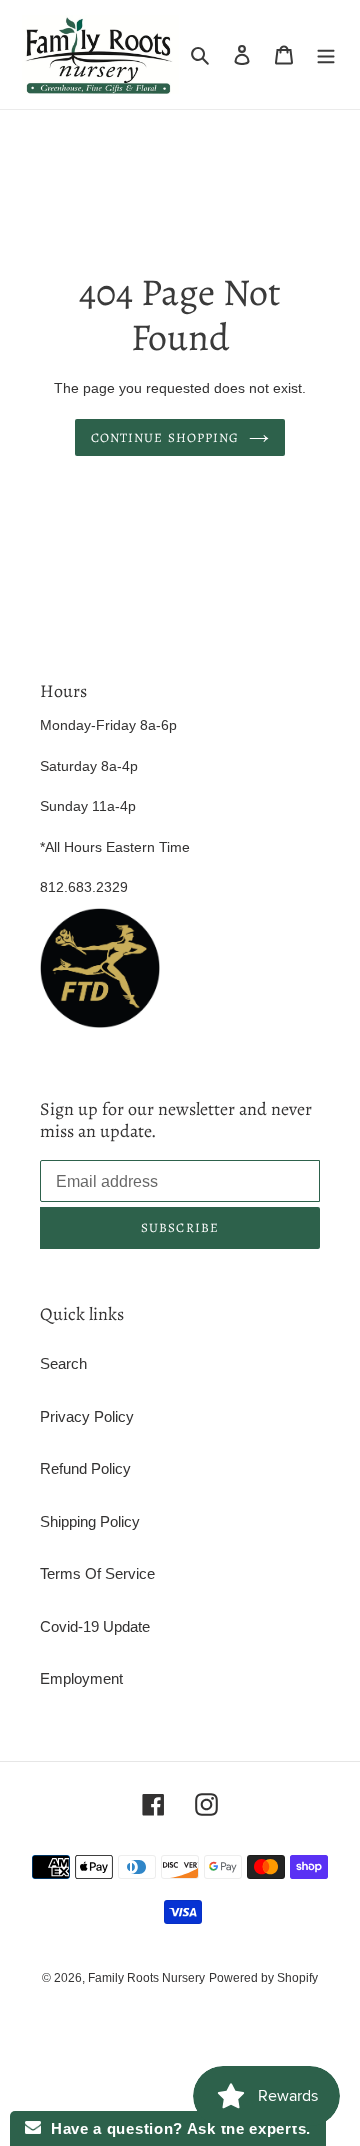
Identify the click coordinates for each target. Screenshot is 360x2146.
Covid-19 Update (95, 1626)
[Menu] (326, 54)
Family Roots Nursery (146, 1978)
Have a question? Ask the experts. (176, 2128)
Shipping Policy (90, 1521)
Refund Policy (85, 1468)
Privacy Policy (87, 1416)
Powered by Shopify (263, 1978)
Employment (81, 1678)
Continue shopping (165, 437)
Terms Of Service (97, 1573)
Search (63, 1363)
